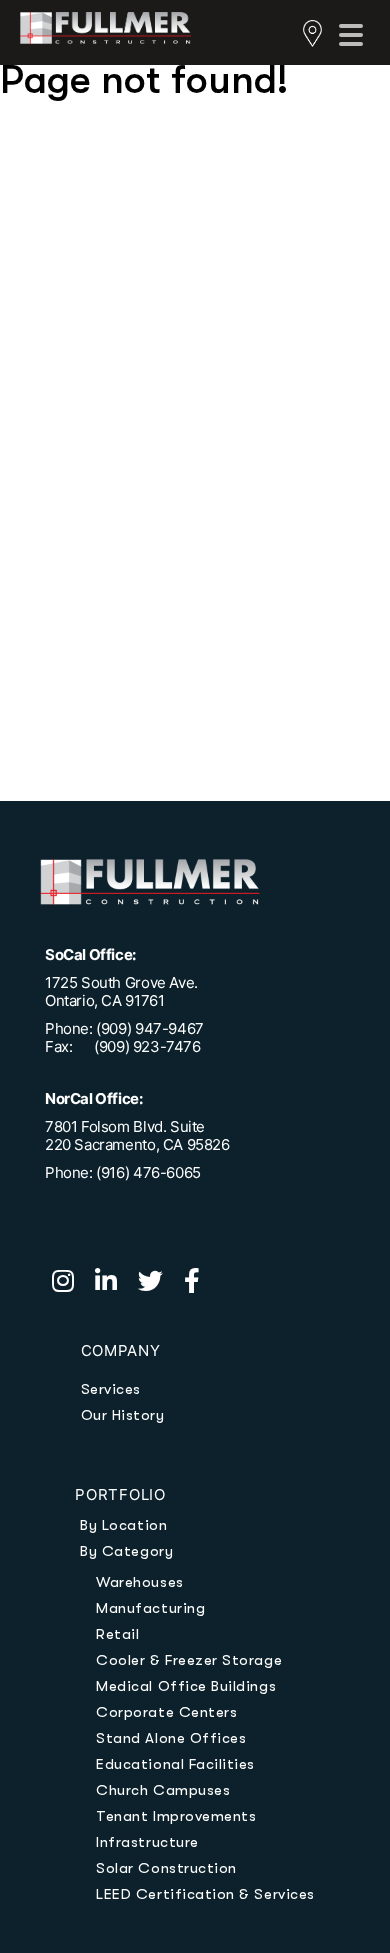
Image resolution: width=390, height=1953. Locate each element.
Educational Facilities (175, 1764)
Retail (117, 1634)
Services (111, 1389)
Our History (123, 1415)
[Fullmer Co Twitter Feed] (161, 1284)
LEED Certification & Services (205, 1894)
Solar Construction (166, 1868)
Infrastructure (147, 1842)
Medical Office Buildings (186, 1686)
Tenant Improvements (176, 1816)
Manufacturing (150, 1608)
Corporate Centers (166, 1712)
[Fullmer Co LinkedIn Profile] (116, 1284)
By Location (123, 1525)
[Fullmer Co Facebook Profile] (200, 1284)
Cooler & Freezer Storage (189, 1660)
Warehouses (139, 1582)
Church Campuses (163, 1790)
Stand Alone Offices (171, 1738)
